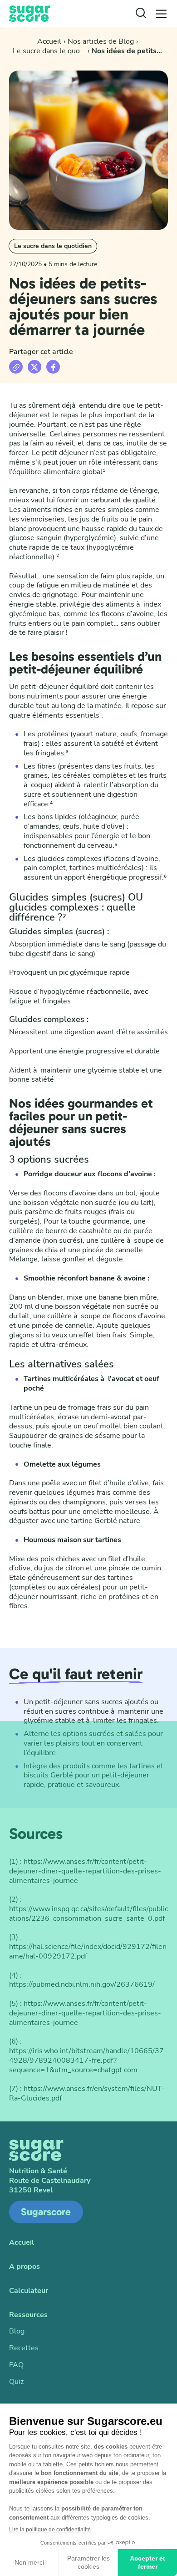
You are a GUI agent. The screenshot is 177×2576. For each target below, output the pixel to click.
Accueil (22, 2243)
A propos (25, 2267)
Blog (17, 2331)
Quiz (16, 2382)
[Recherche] (141, 14)
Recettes (24, 2348)
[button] (161, 14)
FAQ (16, 2365)
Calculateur (29, 2291)
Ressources (28, 2315)
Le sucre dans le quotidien (53, 246)
